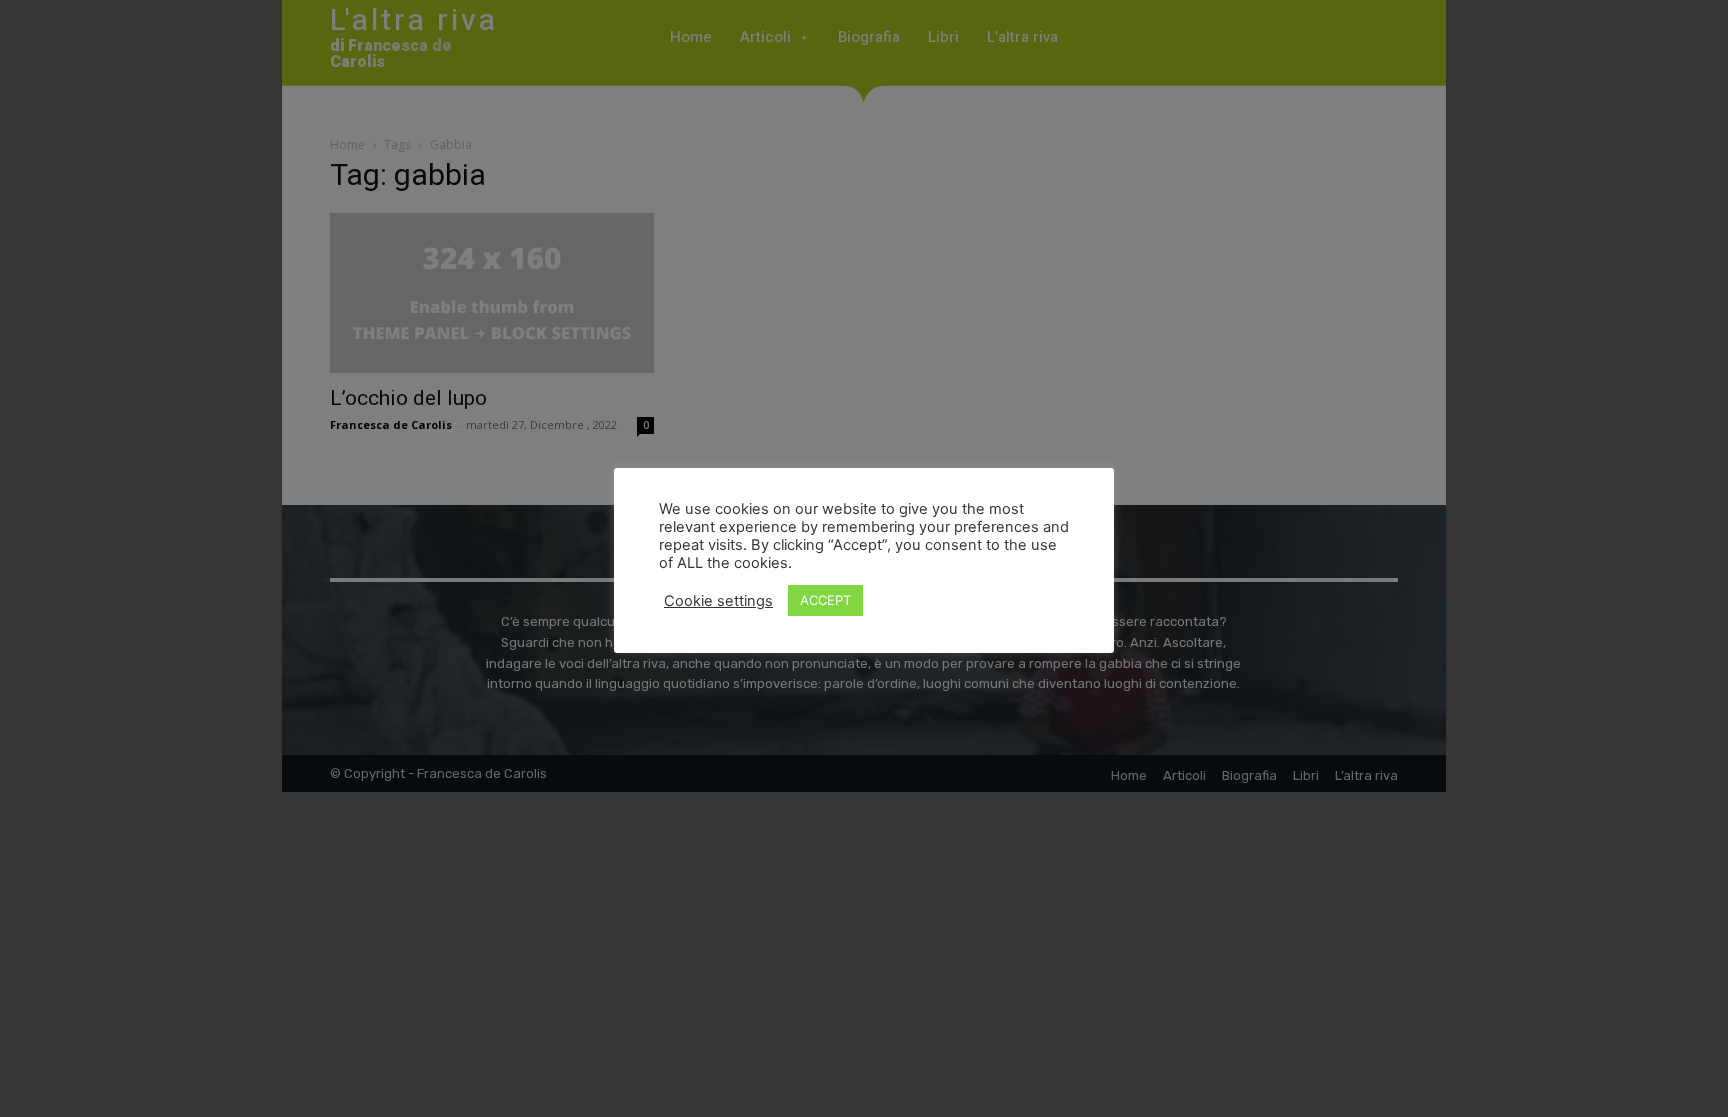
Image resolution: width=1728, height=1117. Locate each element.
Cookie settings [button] (718, 601)
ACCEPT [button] (825, 600)
